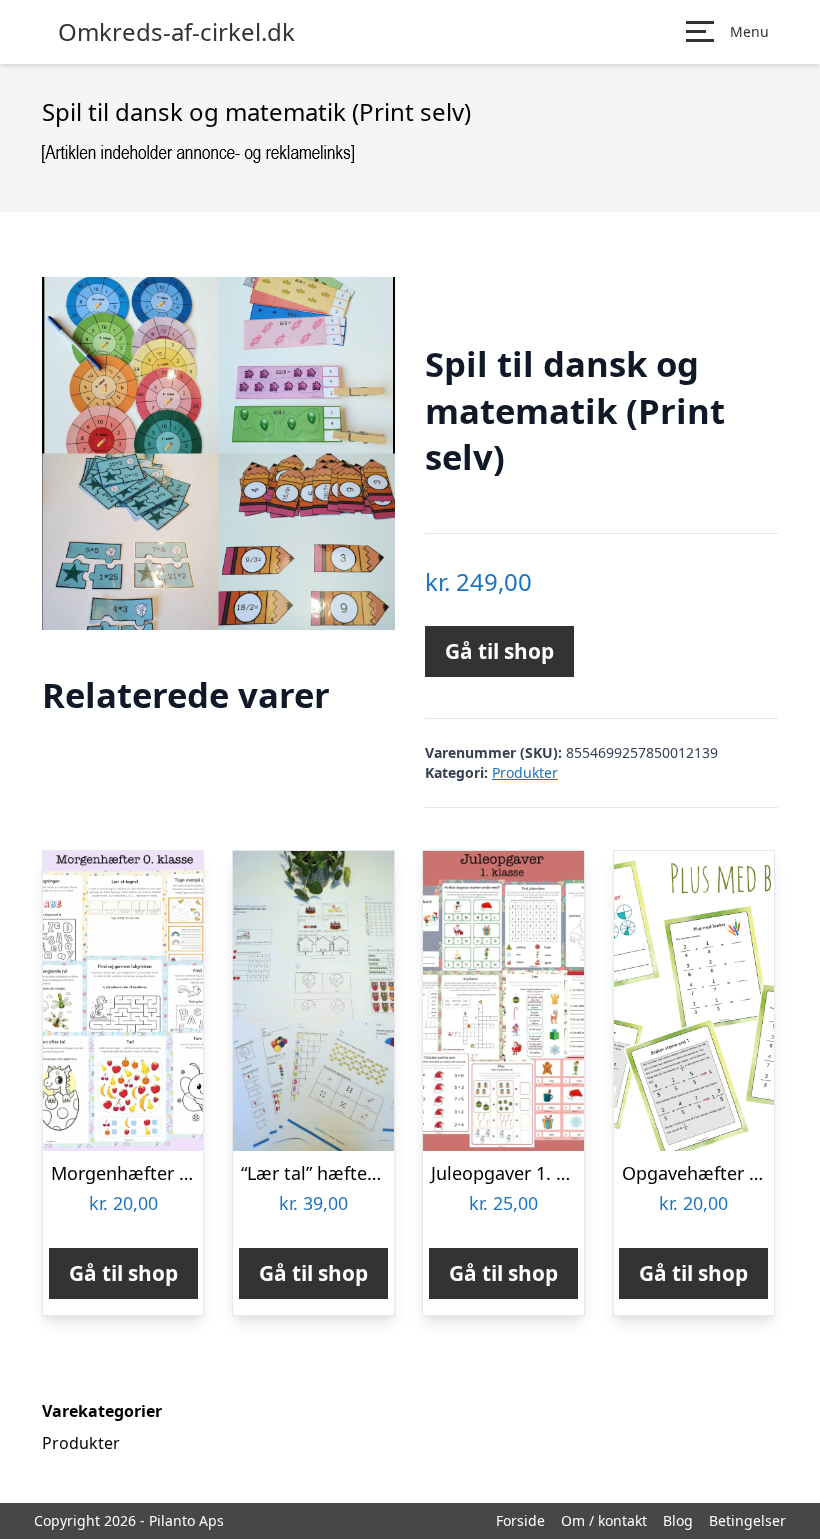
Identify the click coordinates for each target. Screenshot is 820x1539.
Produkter (525, 772)
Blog (678, 1520)
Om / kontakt (604, 1520)
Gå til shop (499, 651)
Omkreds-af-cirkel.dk (176, 32)
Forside (520, 1520)
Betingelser (747, 1520)
